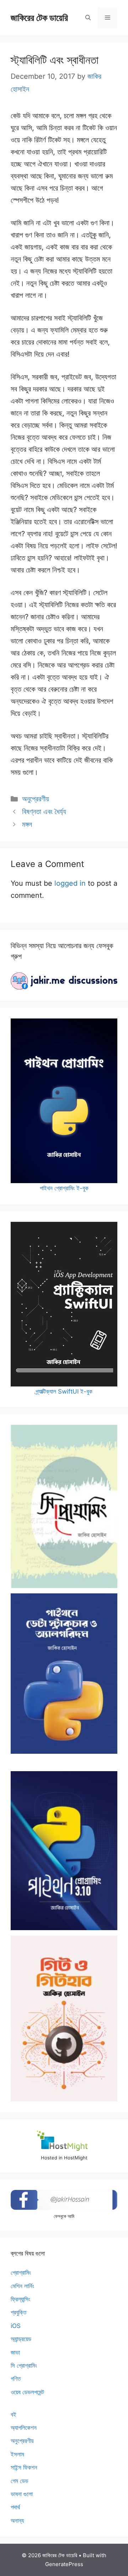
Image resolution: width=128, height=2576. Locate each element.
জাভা (15, 2352)
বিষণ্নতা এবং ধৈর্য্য (44, 812)
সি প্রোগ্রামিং (24, 2366)
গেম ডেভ (20, 2481)
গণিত (16, 2379)
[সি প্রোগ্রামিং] (64, 1506)
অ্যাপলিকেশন (24, 2428)
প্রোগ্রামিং (21, 2273)
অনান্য (17, 2521)
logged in (70, 883)
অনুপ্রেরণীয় (36, 799)
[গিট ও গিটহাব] (64, 2019)
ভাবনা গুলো (22, 2494)
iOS (16, 2326)
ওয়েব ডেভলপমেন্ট (27, 2392)
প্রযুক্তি (18, 2312)
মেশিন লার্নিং (22, 2286)
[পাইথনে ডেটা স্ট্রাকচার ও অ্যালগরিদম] (64, 1674)
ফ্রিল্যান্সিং (20, 2299)
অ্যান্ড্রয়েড (21, 2339)
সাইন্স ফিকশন (24, 2467)
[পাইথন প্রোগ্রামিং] (64, 1851)
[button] (88, 18)
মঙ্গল (27, 824)
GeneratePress (64, 2564)
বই (14, 2415)
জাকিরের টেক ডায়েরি (39, 18)
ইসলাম (17, 2454)
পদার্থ (15, 2507)
